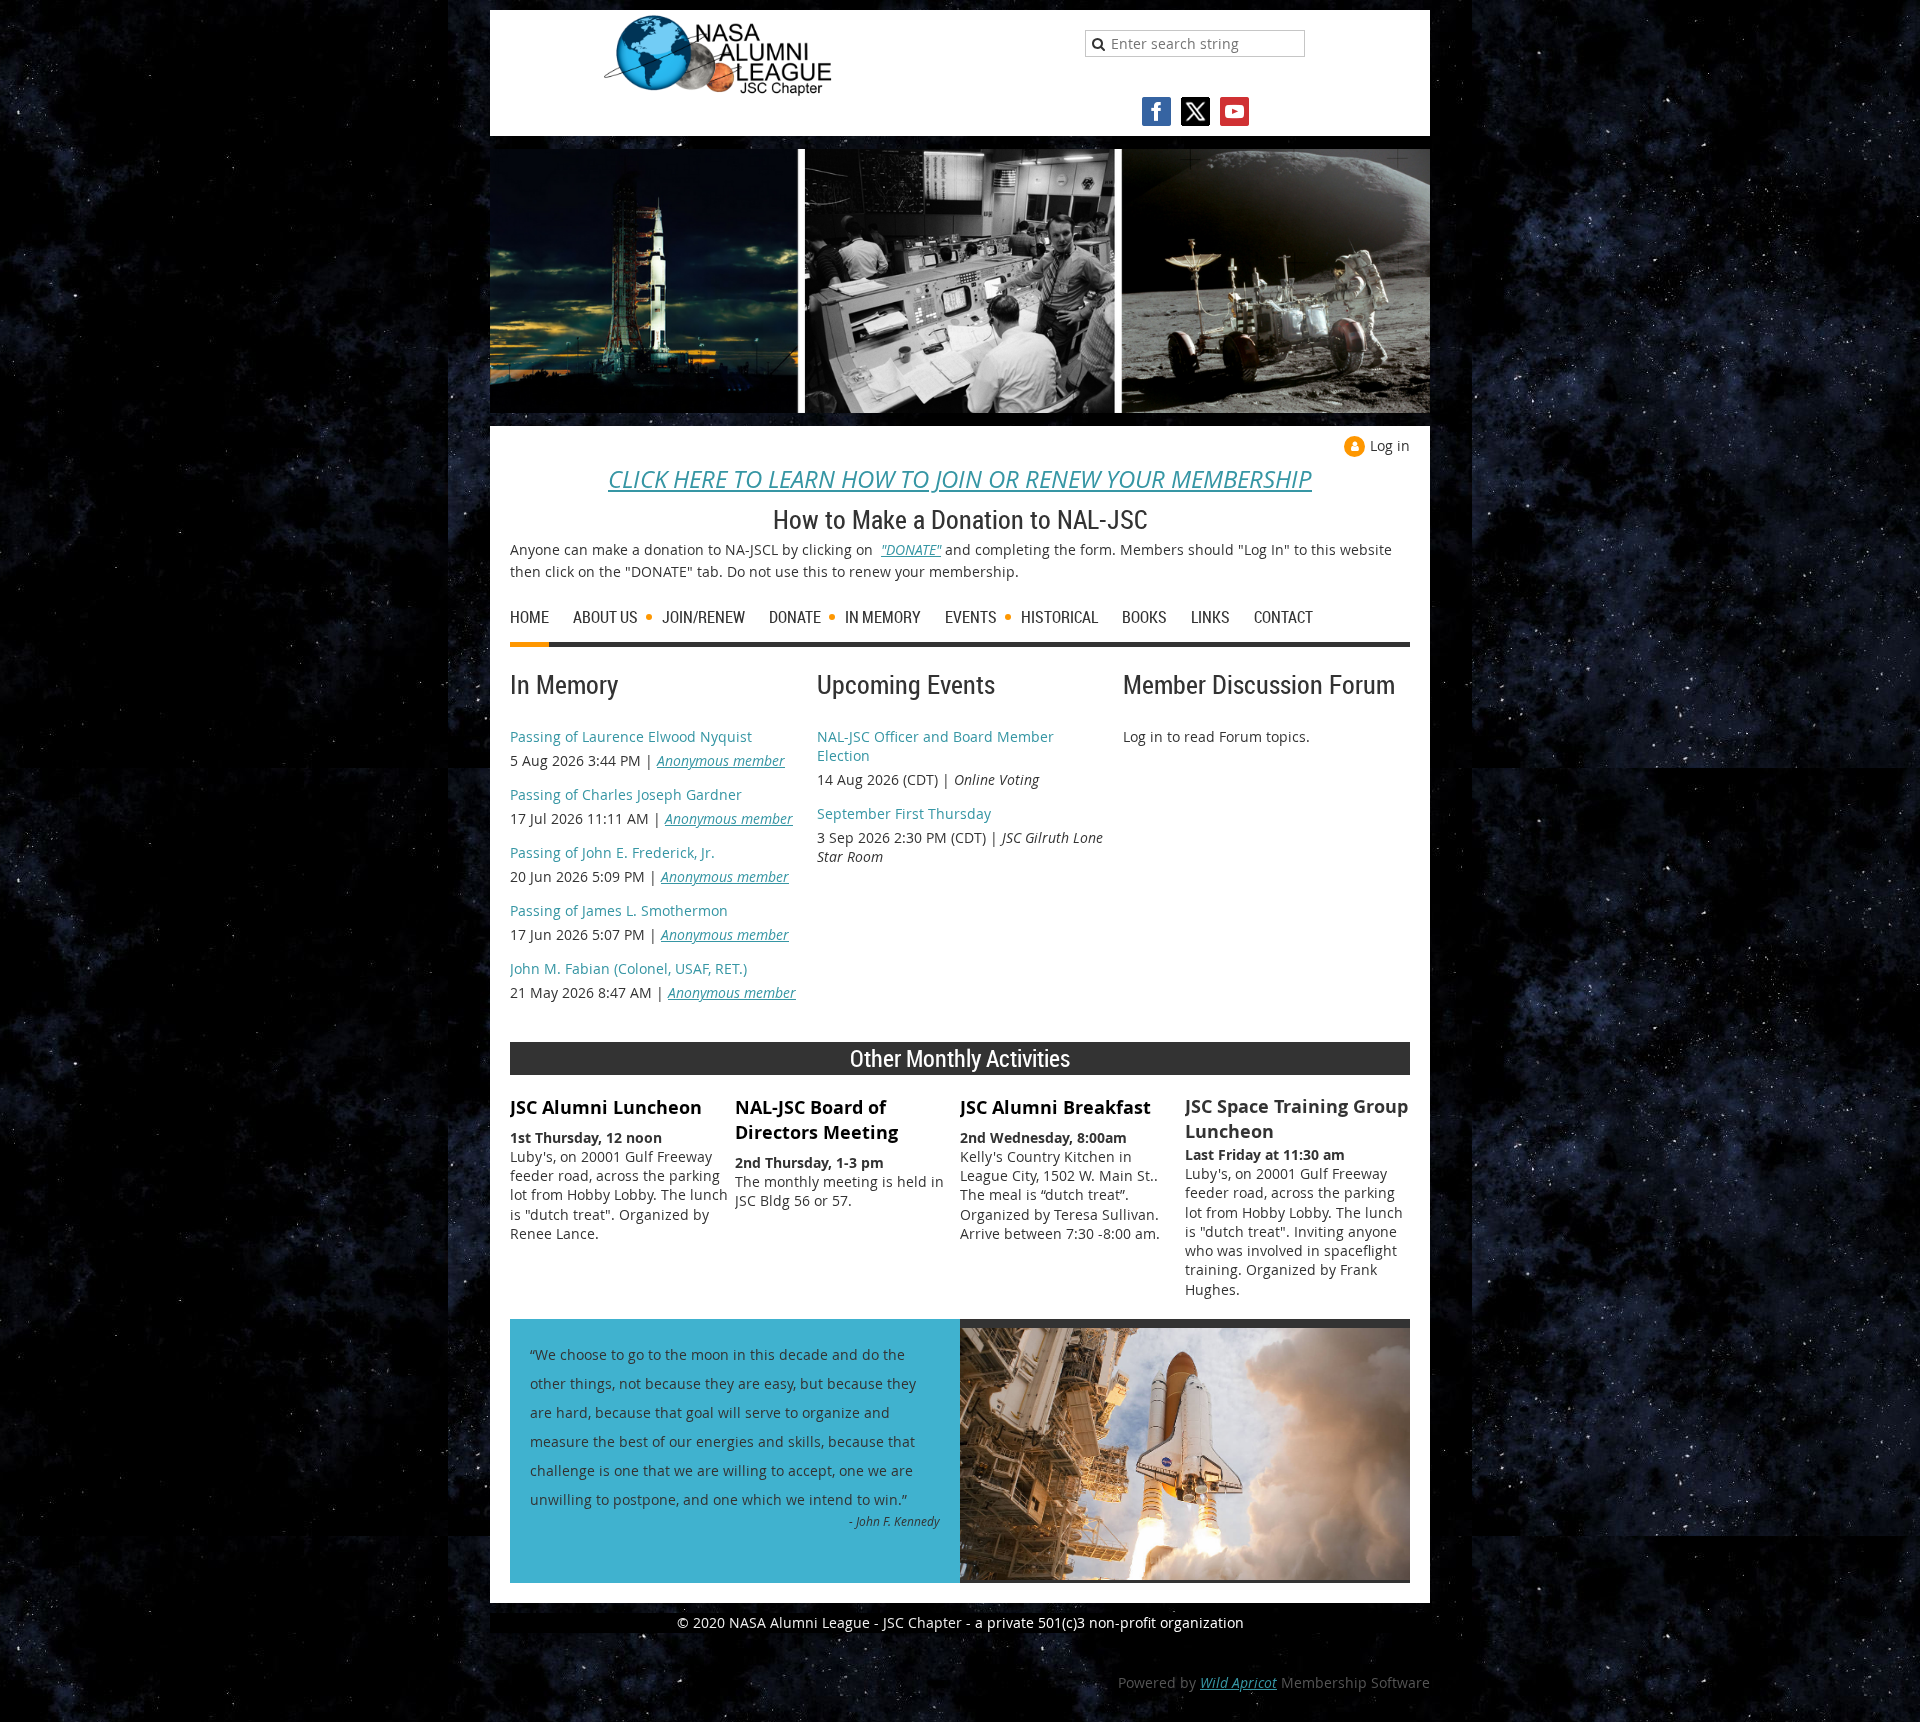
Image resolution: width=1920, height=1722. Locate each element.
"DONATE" (911, 549)
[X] (1195, 111)
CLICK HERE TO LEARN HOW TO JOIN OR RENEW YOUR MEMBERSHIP (960, 479)
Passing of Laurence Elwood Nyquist (631, 736)
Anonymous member (721, 760)
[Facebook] (1156, 111)
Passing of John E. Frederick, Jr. (612, 852)
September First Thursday (904, 813)
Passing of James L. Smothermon (619, 910)
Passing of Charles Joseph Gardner (626, 794)
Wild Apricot (1238, 1682)
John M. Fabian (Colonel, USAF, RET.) (628, 968)
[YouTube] (1234, 111)
